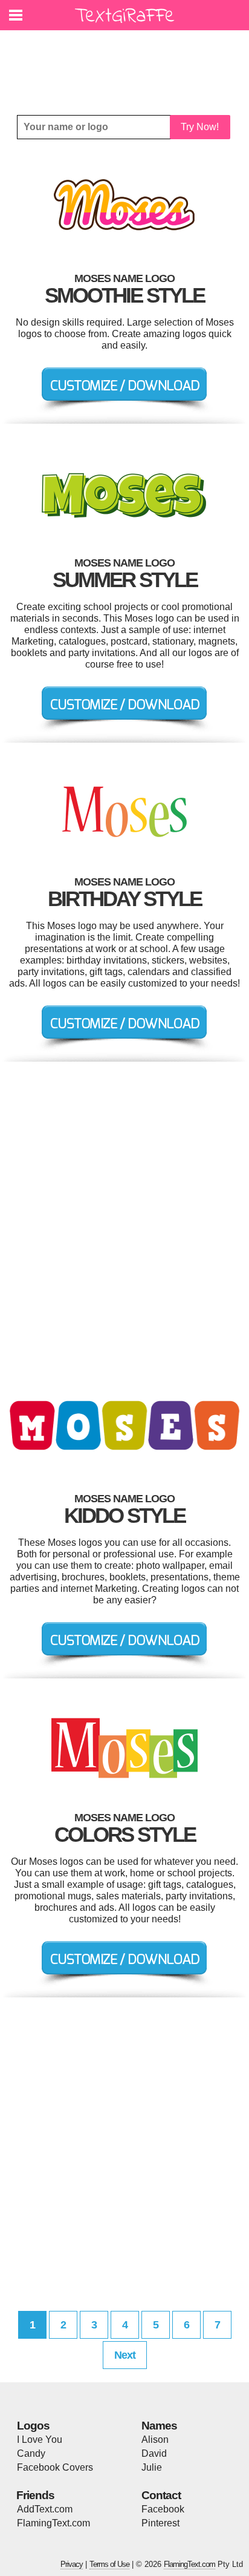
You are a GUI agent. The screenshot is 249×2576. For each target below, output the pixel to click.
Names (159, 2426)
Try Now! (200, 127)
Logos (33, 2426)
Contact (161, 2495)
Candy (31, 2453)
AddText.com (45, 2509)
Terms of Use (109, 2564)
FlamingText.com (53, 2523)
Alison (155, 2440)
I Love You (40, 2440)
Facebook (163, 2509)
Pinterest (160, 2523)
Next (125, 2355)
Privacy (72, 2564)
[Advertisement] (128, 64)
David (154, 2453)
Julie (152, 2467)
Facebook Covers (55, 2467)
